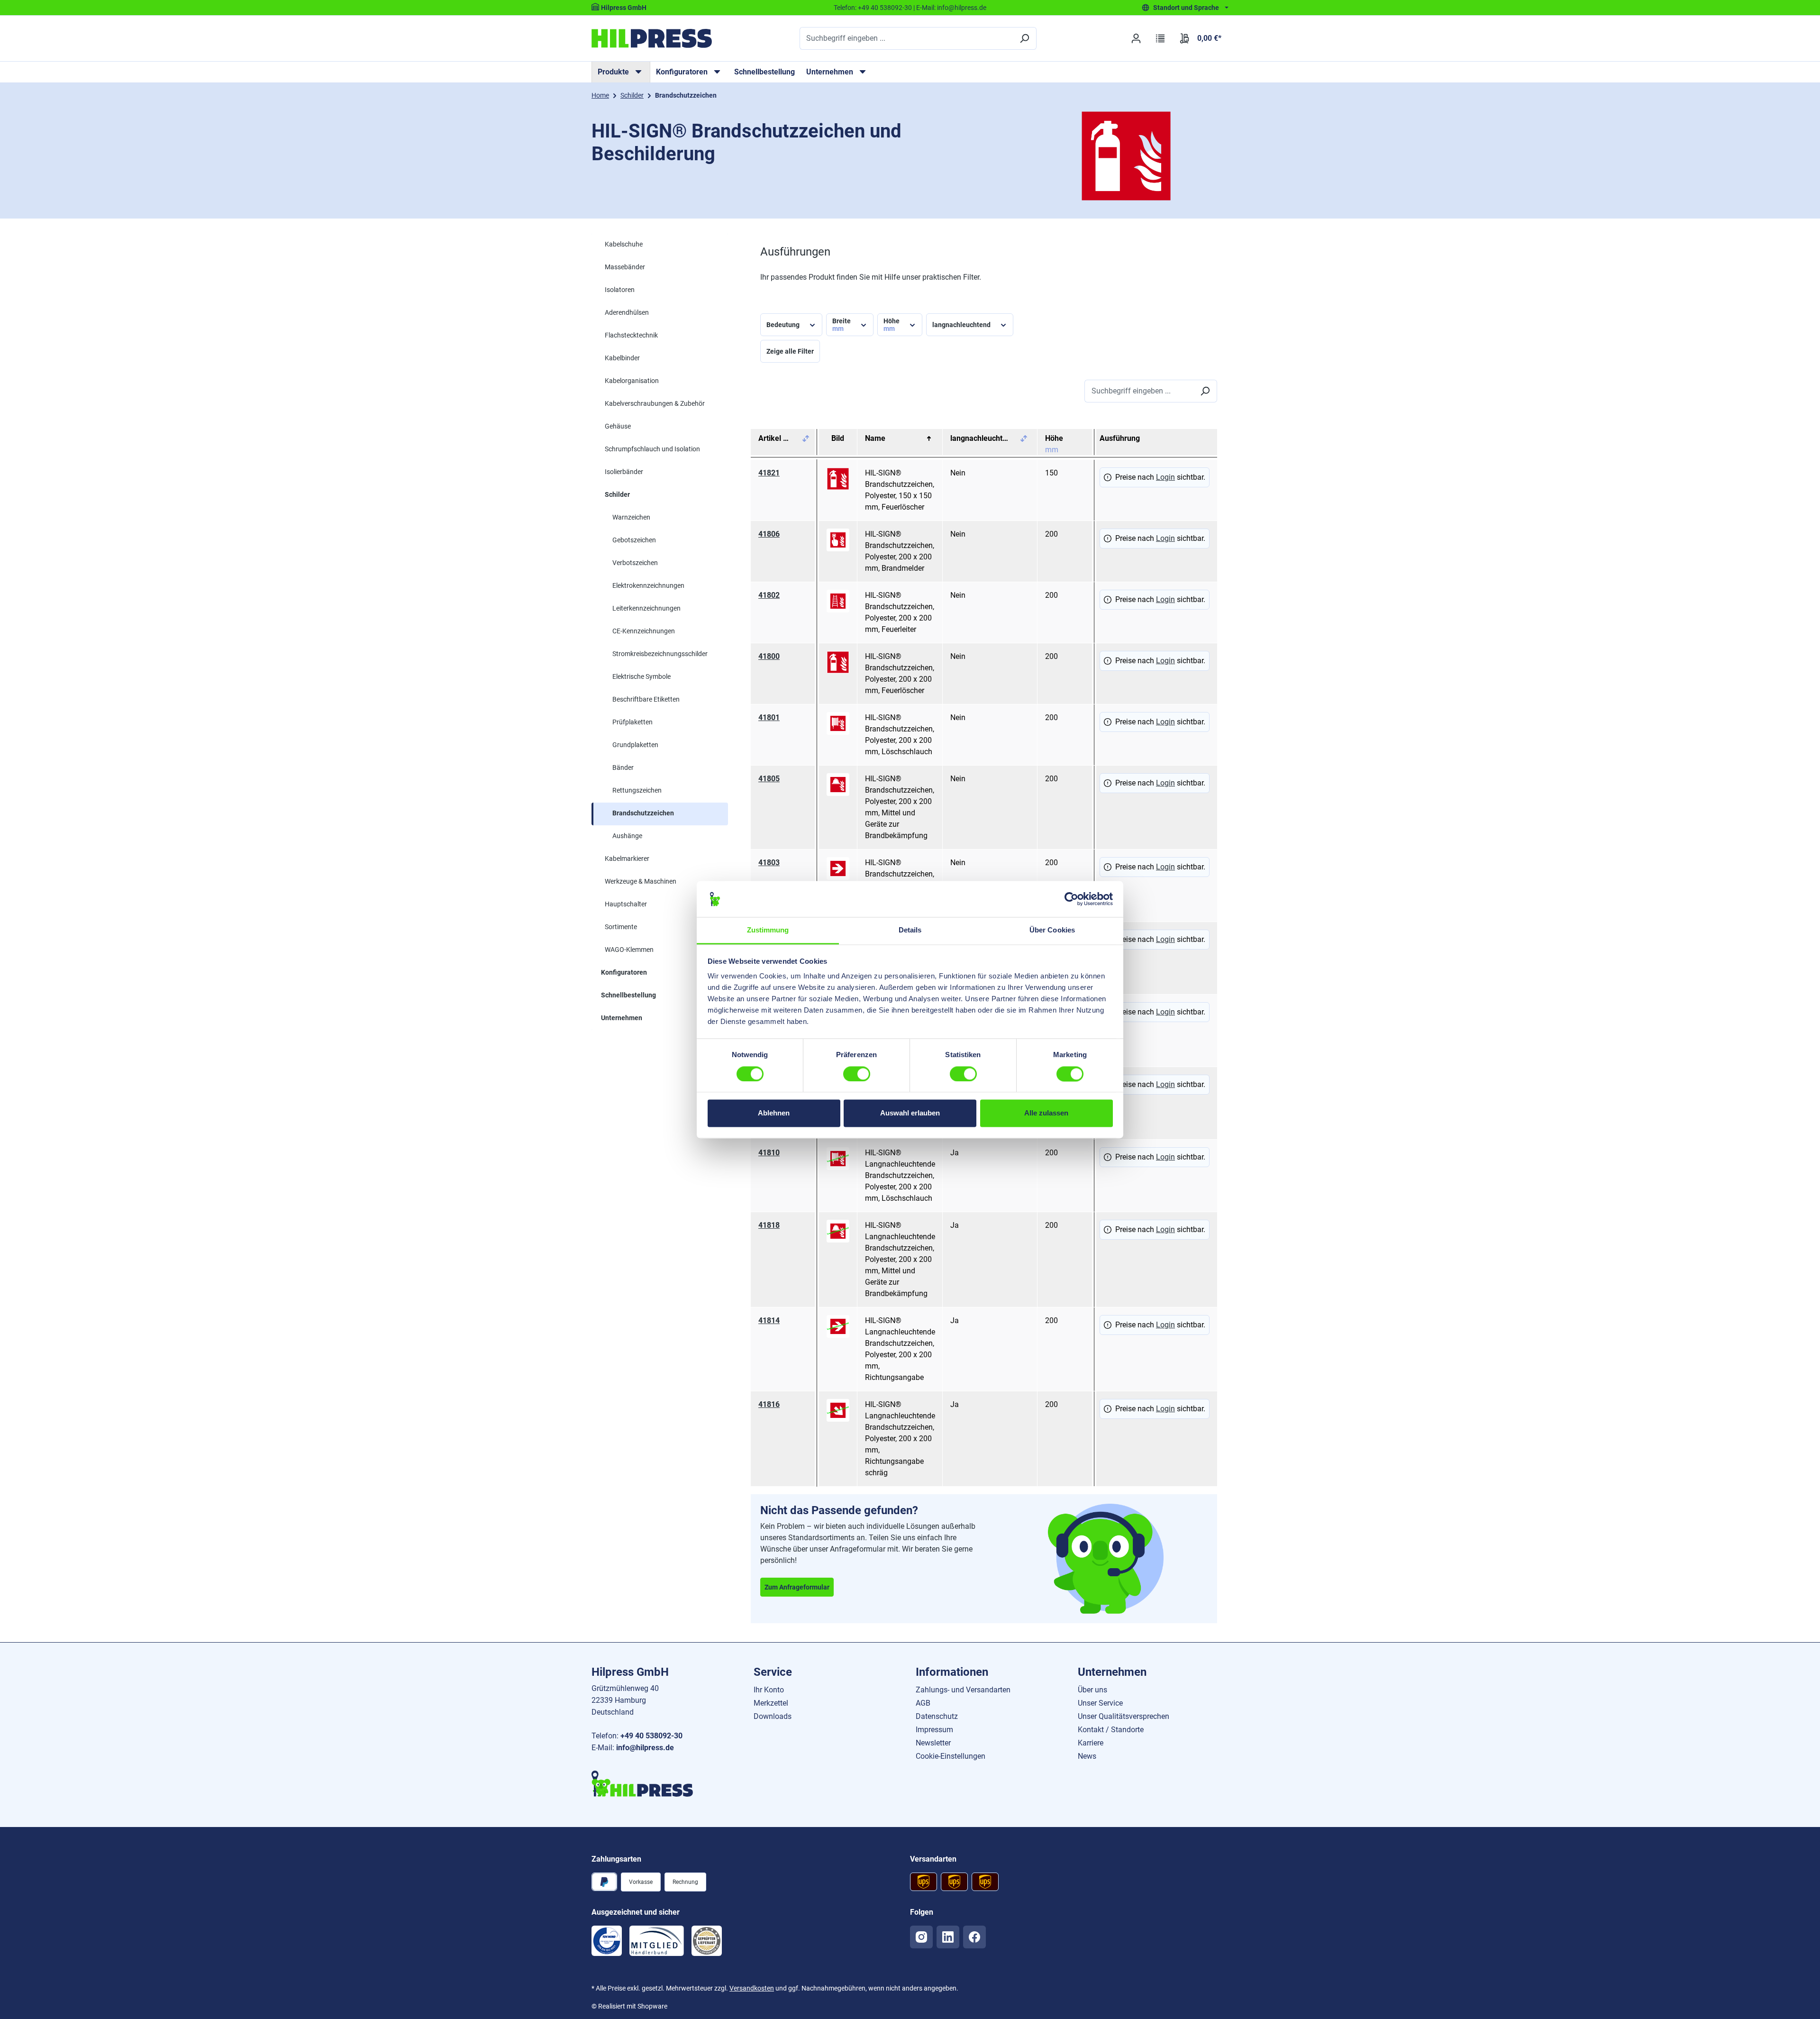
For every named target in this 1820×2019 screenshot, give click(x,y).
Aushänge (627, 836)
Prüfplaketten (632, 722)
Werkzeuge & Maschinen (641, 881)
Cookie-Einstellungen (951, 1756)
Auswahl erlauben (910, 1113)
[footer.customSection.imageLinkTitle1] (607, 1941)
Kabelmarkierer (627, 859)
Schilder (617, 494)
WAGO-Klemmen (629, 950)
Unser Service (1100, 1703)
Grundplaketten (635, 745)
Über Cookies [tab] (1052, 930)
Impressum (934, 1730)
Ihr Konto (769, 1690)
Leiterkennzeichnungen (646, 608)
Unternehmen (622, 1018)
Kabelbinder (622, 358)
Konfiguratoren (624, 972)
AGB (923, 1703)
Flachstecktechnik (631, 335)
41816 (769, 1404)
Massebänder (625, 267)
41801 (769, 717)
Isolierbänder (624, 472)
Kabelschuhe (624, 244)
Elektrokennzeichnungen (648, 585)
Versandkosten (752, 1988)
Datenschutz (937, 1716)
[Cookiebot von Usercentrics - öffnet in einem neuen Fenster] (1071, 899)
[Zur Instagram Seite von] (921, 1937)
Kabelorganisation (632, 381)
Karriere (1091, 1743)
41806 (769, 534)
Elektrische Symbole (642, 676)
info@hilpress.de (962, 8)
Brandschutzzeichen (643, 813)
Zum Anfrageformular (797, 1587)
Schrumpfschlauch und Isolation (652, 449)
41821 (769, 473)
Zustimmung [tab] (768, 930)
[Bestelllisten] (1160, 38)
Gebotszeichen (634, 540)
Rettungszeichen (637, 790)
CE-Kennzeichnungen (644, 631)
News (1087, 1756)
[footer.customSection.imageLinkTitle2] (657, 1941)
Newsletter (933, 1743)
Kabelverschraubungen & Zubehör (655, 403)
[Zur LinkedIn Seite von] (948, 1937)
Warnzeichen (631, 517)
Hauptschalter (626, 904)
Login (1165, 477)
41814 (769, 1320)
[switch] (857, 1074)
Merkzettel (771, 1703)
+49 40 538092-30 (885, 8)
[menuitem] (621, 72)
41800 (769, 656)
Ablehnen (774, 1113)
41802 (769, 595)
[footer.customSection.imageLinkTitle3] (707, 1941)
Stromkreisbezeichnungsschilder (660, 654)
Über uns (1092, 1690)
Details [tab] (910, 930)
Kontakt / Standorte (1111, 1730)
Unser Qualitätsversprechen (1124, 1716)
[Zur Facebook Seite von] (974, 1937)
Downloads (773, 1716)
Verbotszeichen (635, 563)
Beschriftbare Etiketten (646, 699)
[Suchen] (1024, 38)
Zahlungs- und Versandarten (963, 1690)
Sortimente (621, 927)
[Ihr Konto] (1136, 38)
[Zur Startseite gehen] (652, 38)
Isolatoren (620, 290)
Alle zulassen (1046, 1113)
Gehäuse (618, 426)
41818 (769, 1225)
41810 (769, 1153)
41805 (769, 779)
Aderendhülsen (627, 312)
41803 (769, 863)
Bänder (623, 767)
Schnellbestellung (764, 72)
